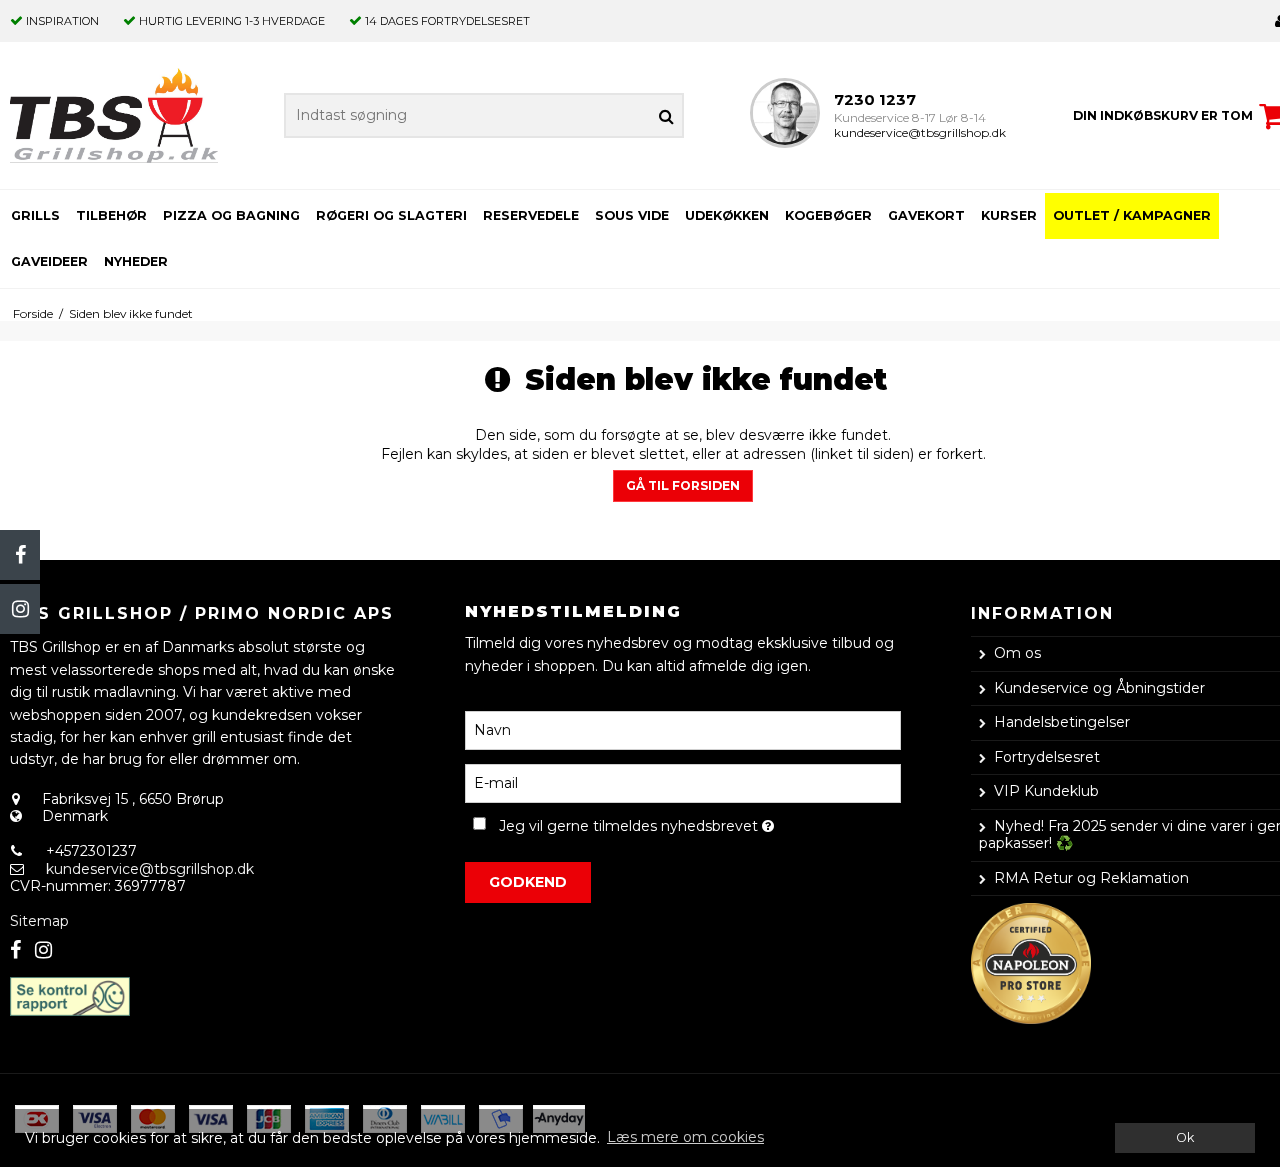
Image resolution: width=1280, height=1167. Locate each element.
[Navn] (682, 729)
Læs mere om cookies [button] (685, 1137)
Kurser (1009, 215)
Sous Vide (632, 215)
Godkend (528, 882)
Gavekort (926, 215)
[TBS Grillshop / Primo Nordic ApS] (114, 115)
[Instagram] (20, 609)
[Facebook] (20, 555)
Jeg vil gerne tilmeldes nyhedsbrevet (699, 822)
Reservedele (531, 215)
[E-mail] (682, 782)
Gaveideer (49, 261)
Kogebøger (828, 215)
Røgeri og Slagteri (391, 215)
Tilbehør (111, 215)
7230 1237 (875, 99)
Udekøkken (727, 215)
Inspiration (62, 21)
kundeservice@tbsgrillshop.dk (920, 132)
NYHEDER (136, 261)
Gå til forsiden (683, 485)
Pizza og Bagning (231, 215)
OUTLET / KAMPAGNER (1132, 215)
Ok (1185, 1137)
